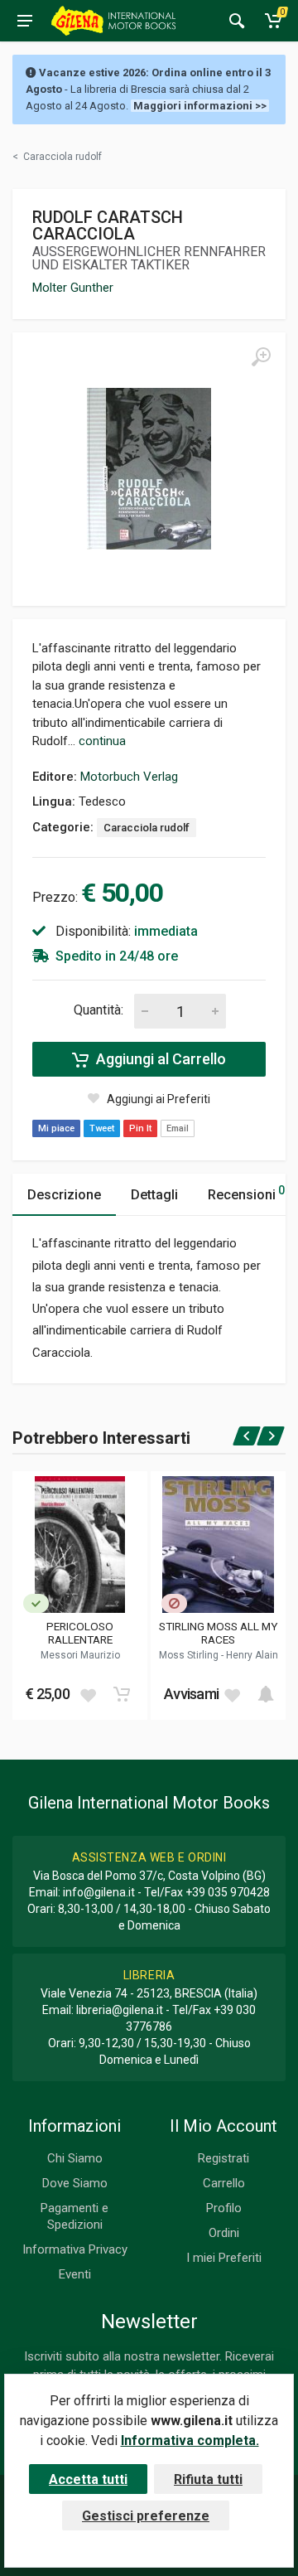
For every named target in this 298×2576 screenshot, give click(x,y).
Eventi (75, 2274)
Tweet (102, 1128)
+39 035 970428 (228, 1892)
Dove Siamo (75, 2183)
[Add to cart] (122, 1694)
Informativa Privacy (75, 2249)
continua (102, 741)
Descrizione (64, 1195)
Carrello (224, 2183)
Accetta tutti (88, 2479)
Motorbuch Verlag (129, 777)
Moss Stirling (190, 1655)
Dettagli (154, 1195)
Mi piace (56, 1128)
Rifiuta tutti (208, 2479)
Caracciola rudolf (147, 828)
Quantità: (99, 1010)
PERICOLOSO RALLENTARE (80, 1633)
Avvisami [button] (191, 1694)
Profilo (224, 2208)
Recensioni (246, 1193)
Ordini (224, 2233)
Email (178, 1128)
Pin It (140, 1128)
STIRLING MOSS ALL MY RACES (218, 1633)
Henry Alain (252, 1655)
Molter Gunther (73, 288)
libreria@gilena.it (120, 2010)
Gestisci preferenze (146, 2516)
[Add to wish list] (88, 1694)
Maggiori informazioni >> (200, 106)
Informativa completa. (190, 2440)
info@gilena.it (99, 1892)
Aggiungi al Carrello (159, 1059)
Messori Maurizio (80, 1655)
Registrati (223, 2158)
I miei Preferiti (224, 2258)
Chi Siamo (75, 2158)
